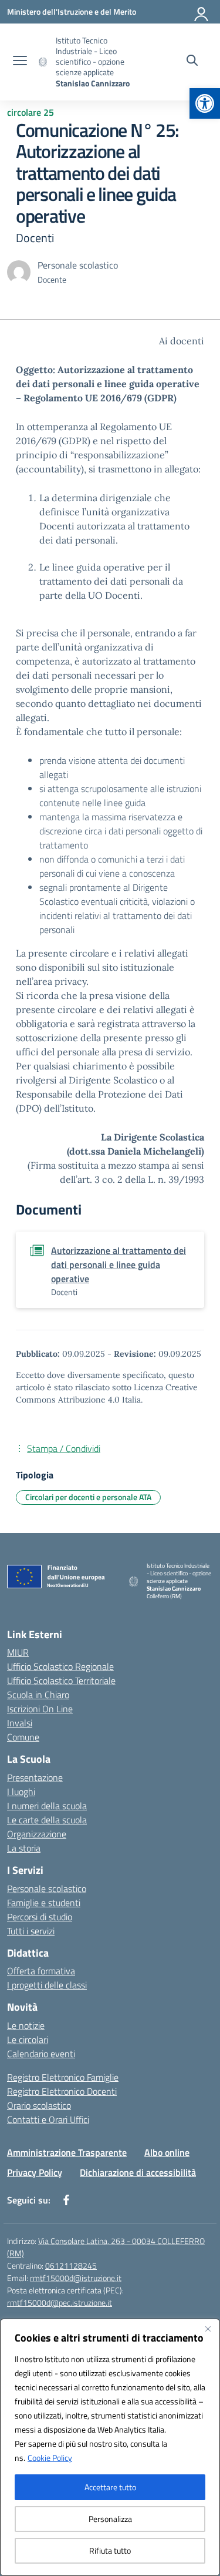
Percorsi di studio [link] (40, 1917)
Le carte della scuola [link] (47, 1820)
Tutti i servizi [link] (31, 1931)
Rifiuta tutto (110, 2550)
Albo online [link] (167, 2152)
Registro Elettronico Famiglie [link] (63, 2077)
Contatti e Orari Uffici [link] (48, 2119)
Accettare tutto (110, 2487)
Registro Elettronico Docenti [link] (62, 2091)
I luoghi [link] (21, 1792)
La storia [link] (24, 1848)
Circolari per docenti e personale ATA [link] (88, 1497)
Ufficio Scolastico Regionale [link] (60, 1666)
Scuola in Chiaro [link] (38, 1695)
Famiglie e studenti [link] (44, 1903)
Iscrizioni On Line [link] (40, 1709)
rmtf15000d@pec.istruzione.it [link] (60, 2302)
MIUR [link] (18, 1652)
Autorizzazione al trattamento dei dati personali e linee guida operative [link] (119, 1264)
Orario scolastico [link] (39, 2105)
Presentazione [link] (35, 1777)
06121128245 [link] (71, 2265)
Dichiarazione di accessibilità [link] (138, 2172)
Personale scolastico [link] (47, 1889)
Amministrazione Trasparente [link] (67, 2152)
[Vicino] (208, 2329)
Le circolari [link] (28, 2040)
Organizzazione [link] (37, 1834)
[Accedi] (202, 12)
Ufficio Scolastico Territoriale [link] (61, 1681)
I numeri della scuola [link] (47, 1806)
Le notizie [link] (26, 2025)
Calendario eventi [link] (41, 2054)
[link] (205, 103)
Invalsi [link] (20, 1723)
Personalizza (110, 2519)
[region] (110, 2447)
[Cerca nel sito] (192, 62)
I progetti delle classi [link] (47, 1985)
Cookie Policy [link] (50, 2458)
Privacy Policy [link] (35, 2172)
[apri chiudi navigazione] (20, 62)
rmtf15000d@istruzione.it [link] (76, 2278)
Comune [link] (23, 1737)
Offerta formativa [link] (41, 1971)
